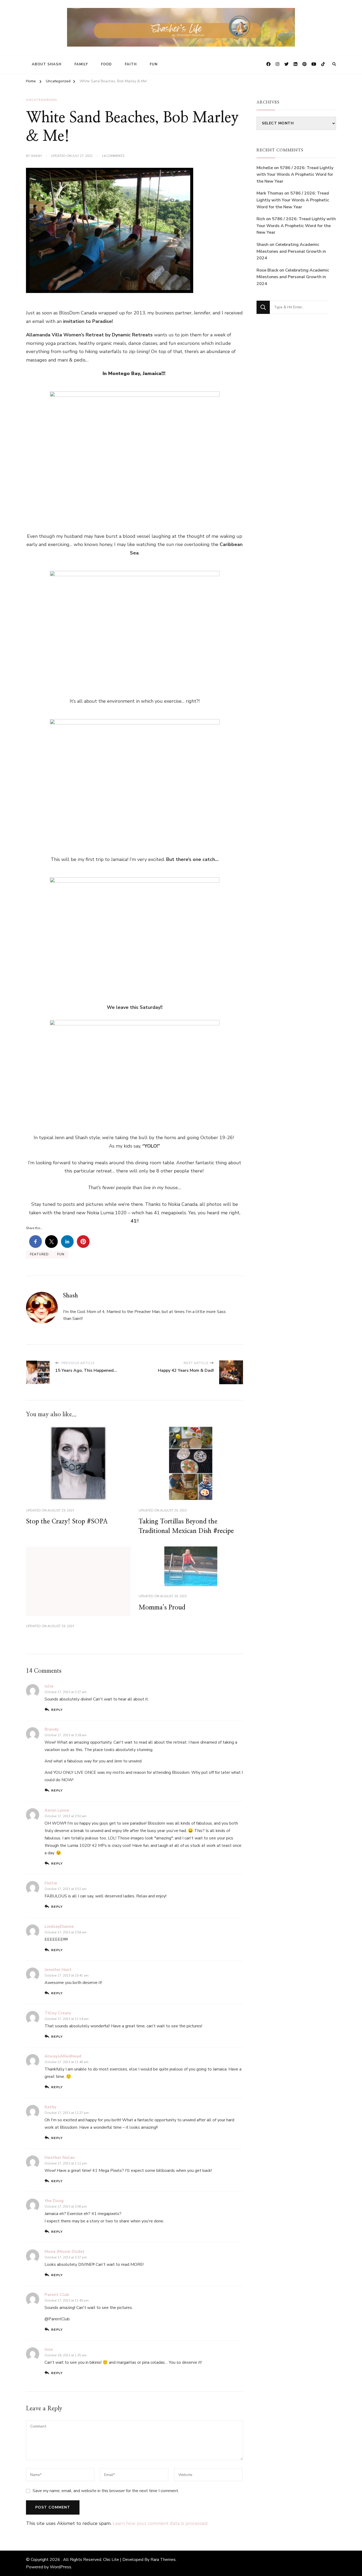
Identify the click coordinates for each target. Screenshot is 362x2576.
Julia (49, 1686)
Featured (39, 1254)
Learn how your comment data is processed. (160, 2523)
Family (81, 64)
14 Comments (113, 156)
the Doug (54, 2201)
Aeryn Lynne (57, 1810)
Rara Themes (163, 2560)
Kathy (50, 2107)
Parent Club (57, 2295)
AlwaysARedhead (63, 2056)
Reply (57, 1710)
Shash (36, 156)
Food (106, 64)
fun (61, 1254)
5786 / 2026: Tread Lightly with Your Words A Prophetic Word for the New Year (295, 175)
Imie (49, 2349)
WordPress (61, 2567)
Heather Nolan (60, 2158)
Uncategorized (41, 100)
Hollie (51, 1883)
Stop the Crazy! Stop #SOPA (67, 1522)
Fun (154, 64)
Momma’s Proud (162, 1608)
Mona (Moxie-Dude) (65, 2252)
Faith (131, 64)
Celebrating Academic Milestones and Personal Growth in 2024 (291, 251)
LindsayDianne (59, 1927)
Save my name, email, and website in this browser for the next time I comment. (106, 2491)
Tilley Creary (58, 2013)
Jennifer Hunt (58, 1970)
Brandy (52, 1729)
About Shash (47, 64)
